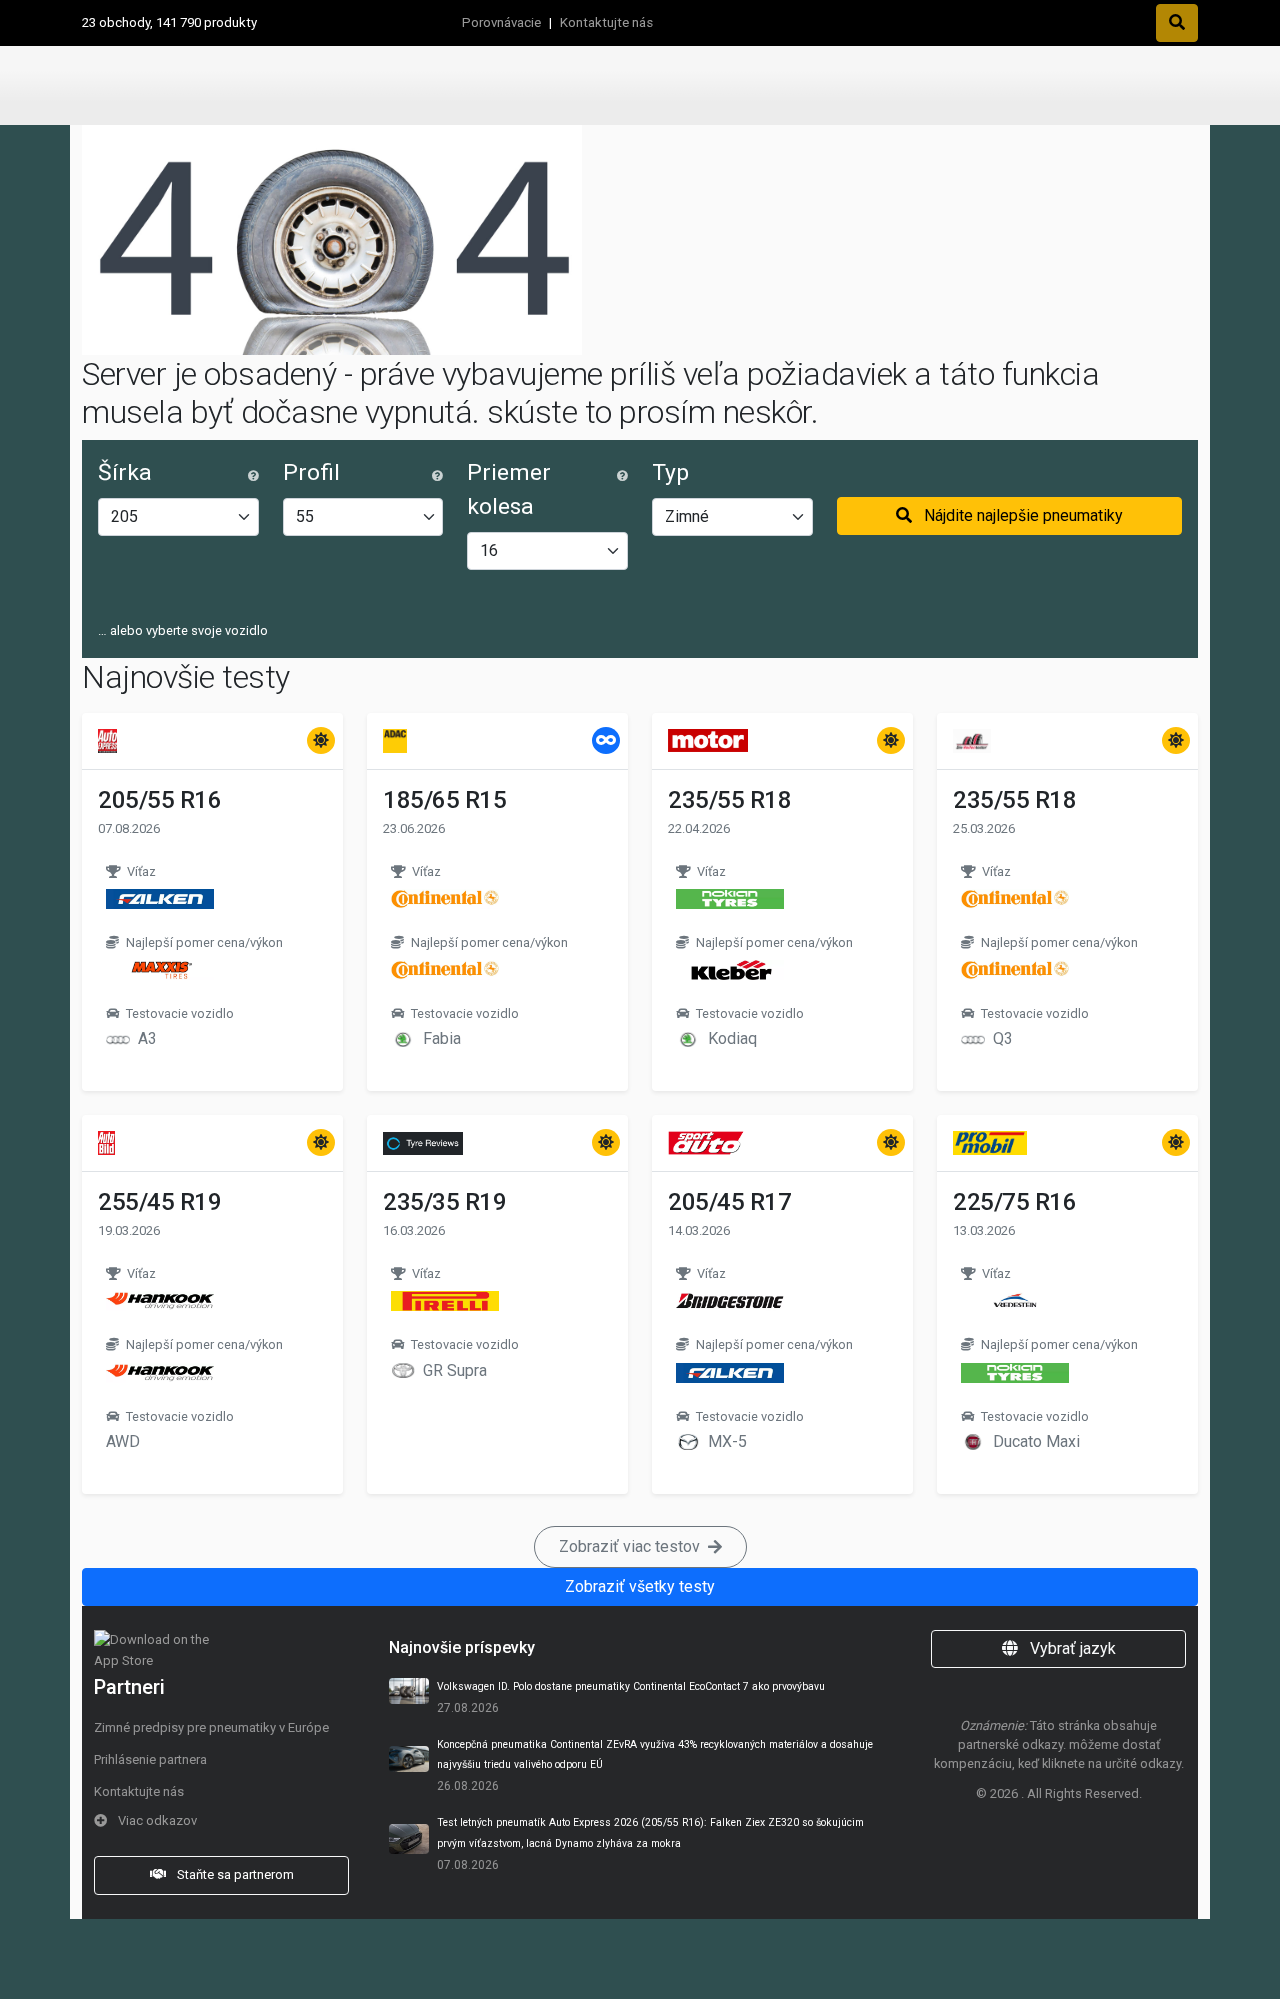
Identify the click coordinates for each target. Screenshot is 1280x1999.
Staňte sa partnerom (234, 1874)
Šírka (125, 472)
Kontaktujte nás (606, 22)
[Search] (1177, 23)
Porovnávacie (501, 22)
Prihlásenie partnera (150, 1759)
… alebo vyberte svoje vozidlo (183, 630)
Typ (670, 472)
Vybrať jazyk (1071, 1648)
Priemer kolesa (509, 489)
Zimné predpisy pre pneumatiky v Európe (211, 1727)
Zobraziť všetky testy (640, 1586)
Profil (311, 472)
